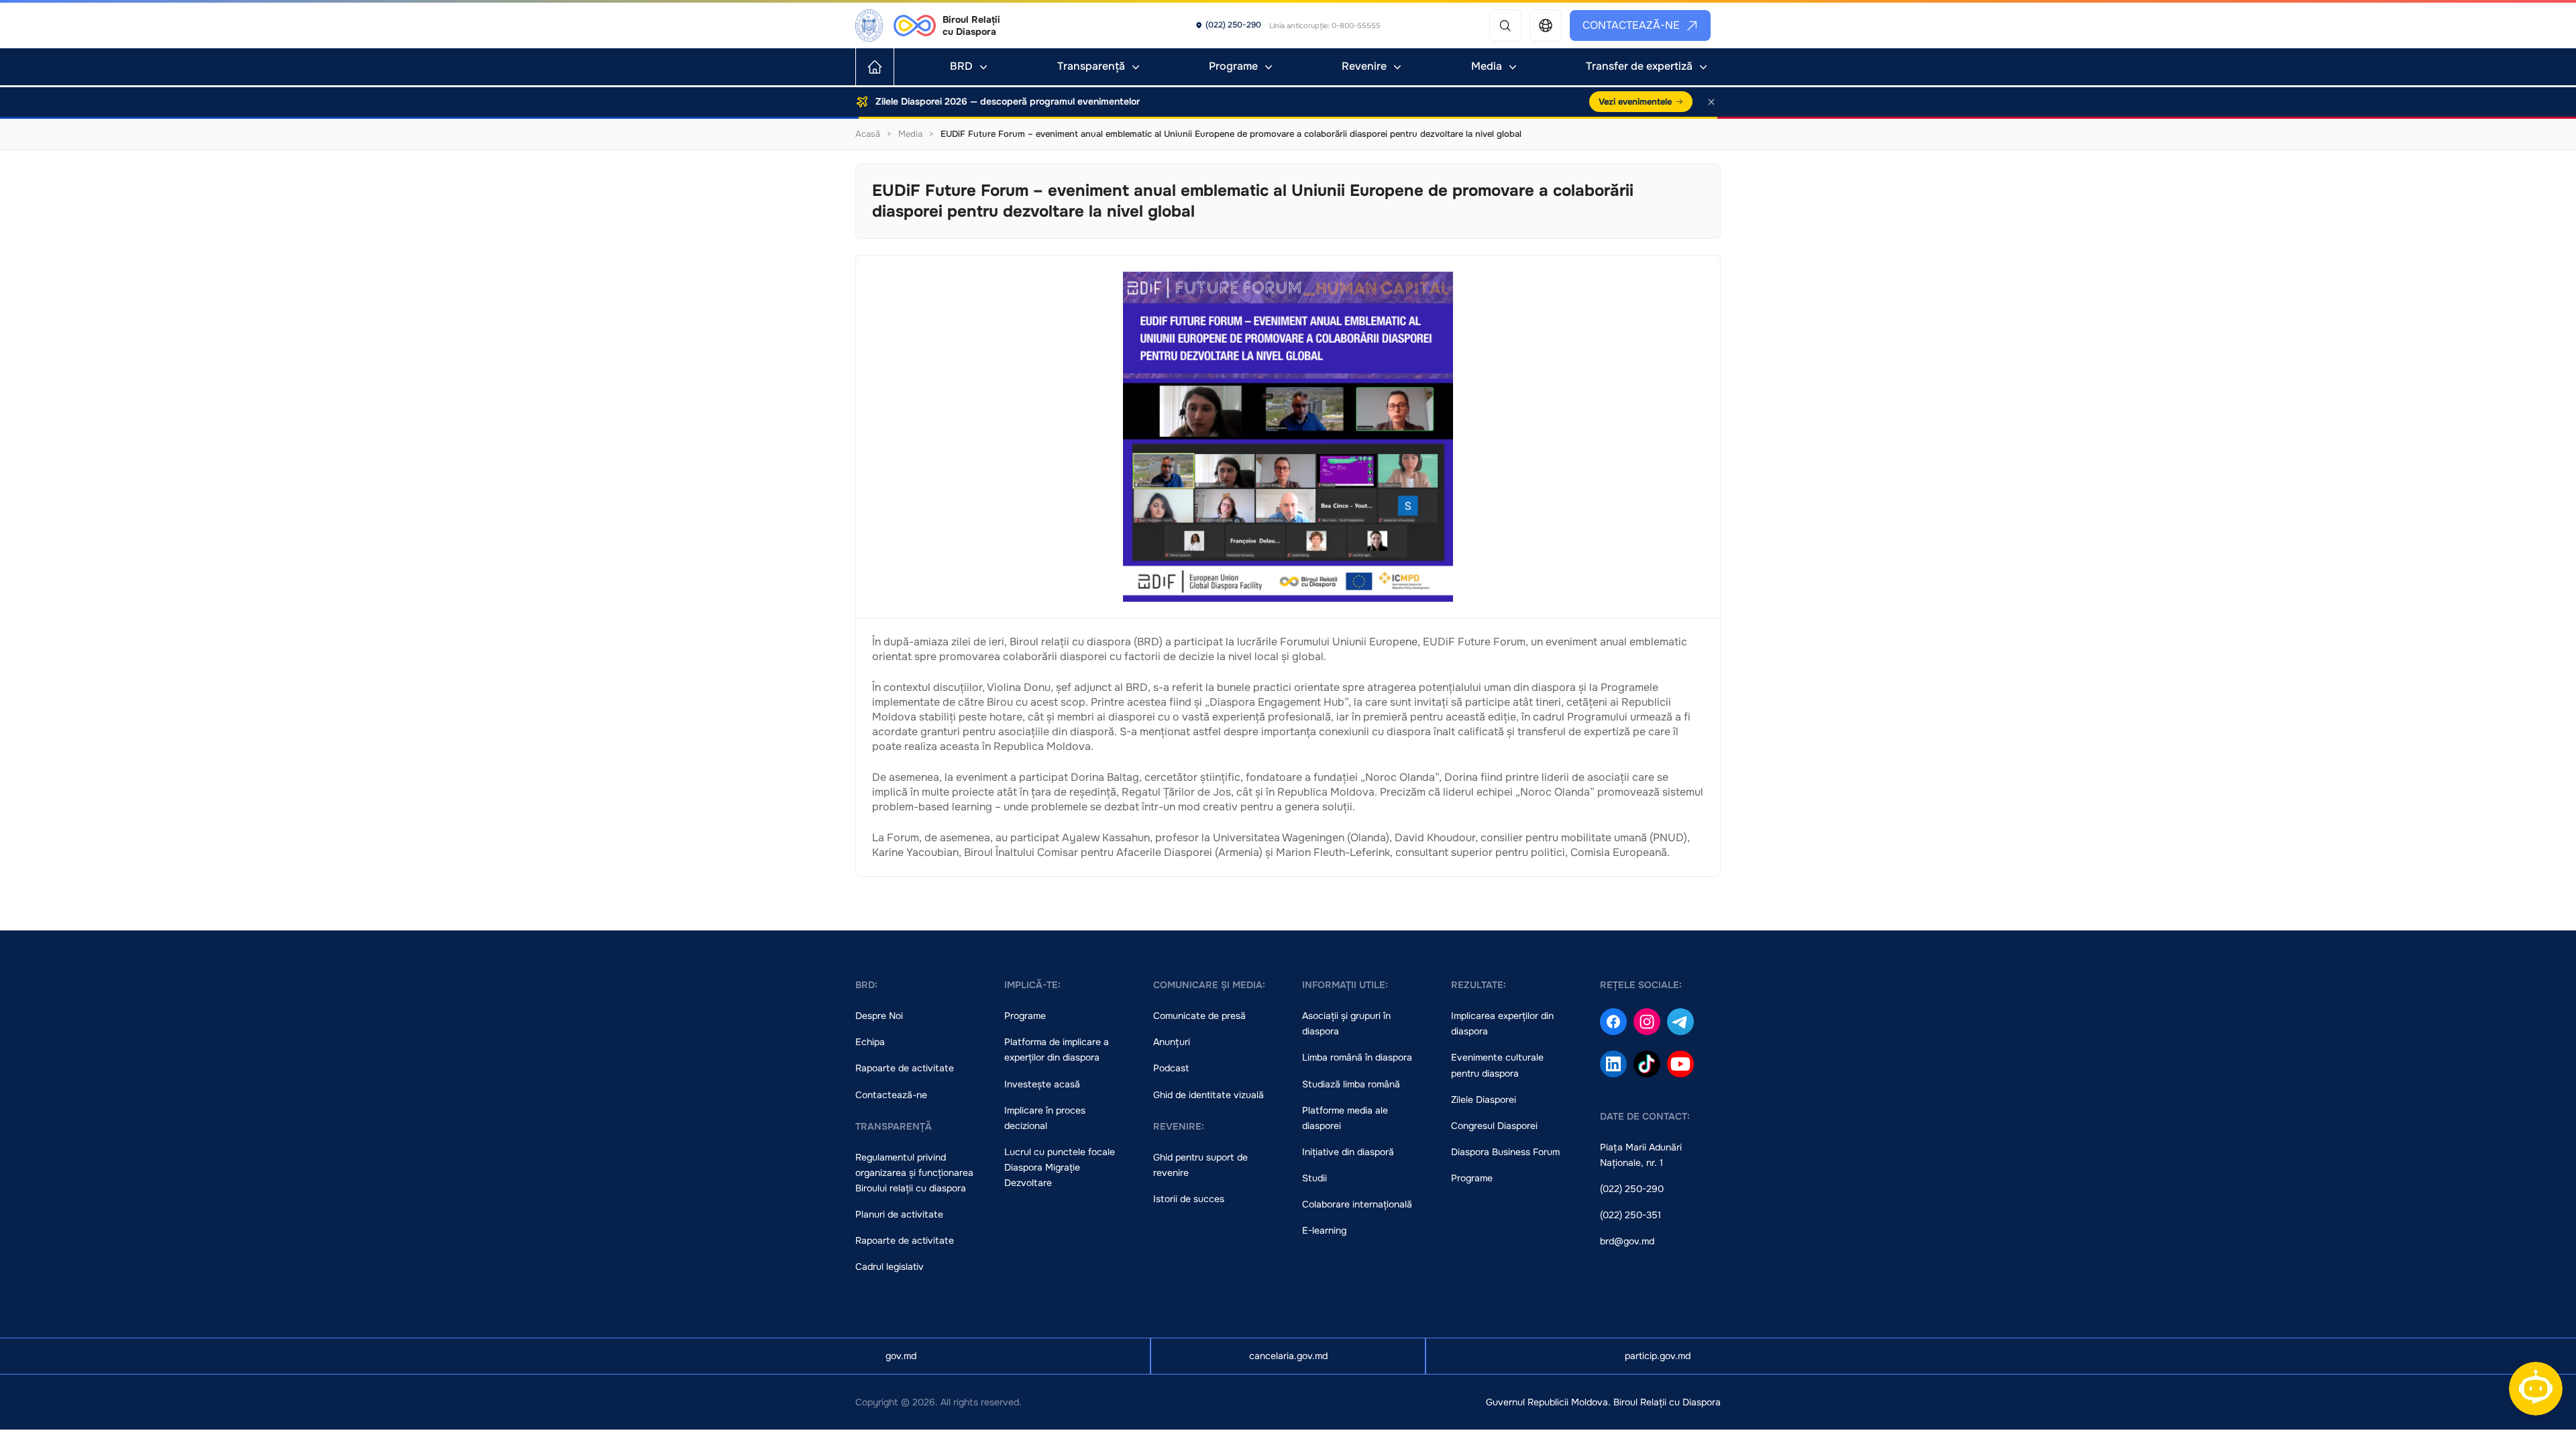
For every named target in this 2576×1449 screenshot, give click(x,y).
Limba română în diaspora (1357, 1057)
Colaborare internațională (1357, 1204)
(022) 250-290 (1632, 1189)
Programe (1233, 66)
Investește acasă (1042, 1084)
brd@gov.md (1627, 1241)
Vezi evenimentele (1635, 102)
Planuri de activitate (899, 1214)
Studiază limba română (1351, 1084)
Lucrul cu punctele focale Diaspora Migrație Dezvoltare (1060, 1167)
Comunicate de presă (1199, 1016)
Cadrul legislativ (890, 1267)
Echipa (870, 1042)
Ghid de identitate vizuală (1209, 1095)
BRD (961, 66)
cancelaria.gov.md (1288, 1356)
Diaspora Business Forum (1505, 1152)
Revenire (1364, 66)
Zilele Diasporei (1484, 1099)
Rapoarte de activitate (905, 1068)
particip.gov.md (1658, 1356)
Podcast (1171, 1068)
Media (1487, 66)
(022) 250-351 (1630, 1215)
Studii (1314, 1178)
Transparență (1091, 66)
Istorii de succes (1189, 1199)
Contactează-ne (1631, 25)
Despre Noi (879, 1016)
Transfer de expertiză (1639, 66)
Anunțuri (1172, 1042)
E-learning (1324, 1230)
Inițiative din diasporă (1348, 1152)
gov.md (901, 1356)
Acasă (868, 134)
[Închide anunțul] (1711, 102)
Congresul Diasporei (1494, 1126)
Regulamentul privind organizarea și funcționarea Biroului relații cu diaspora (914, 1173)
